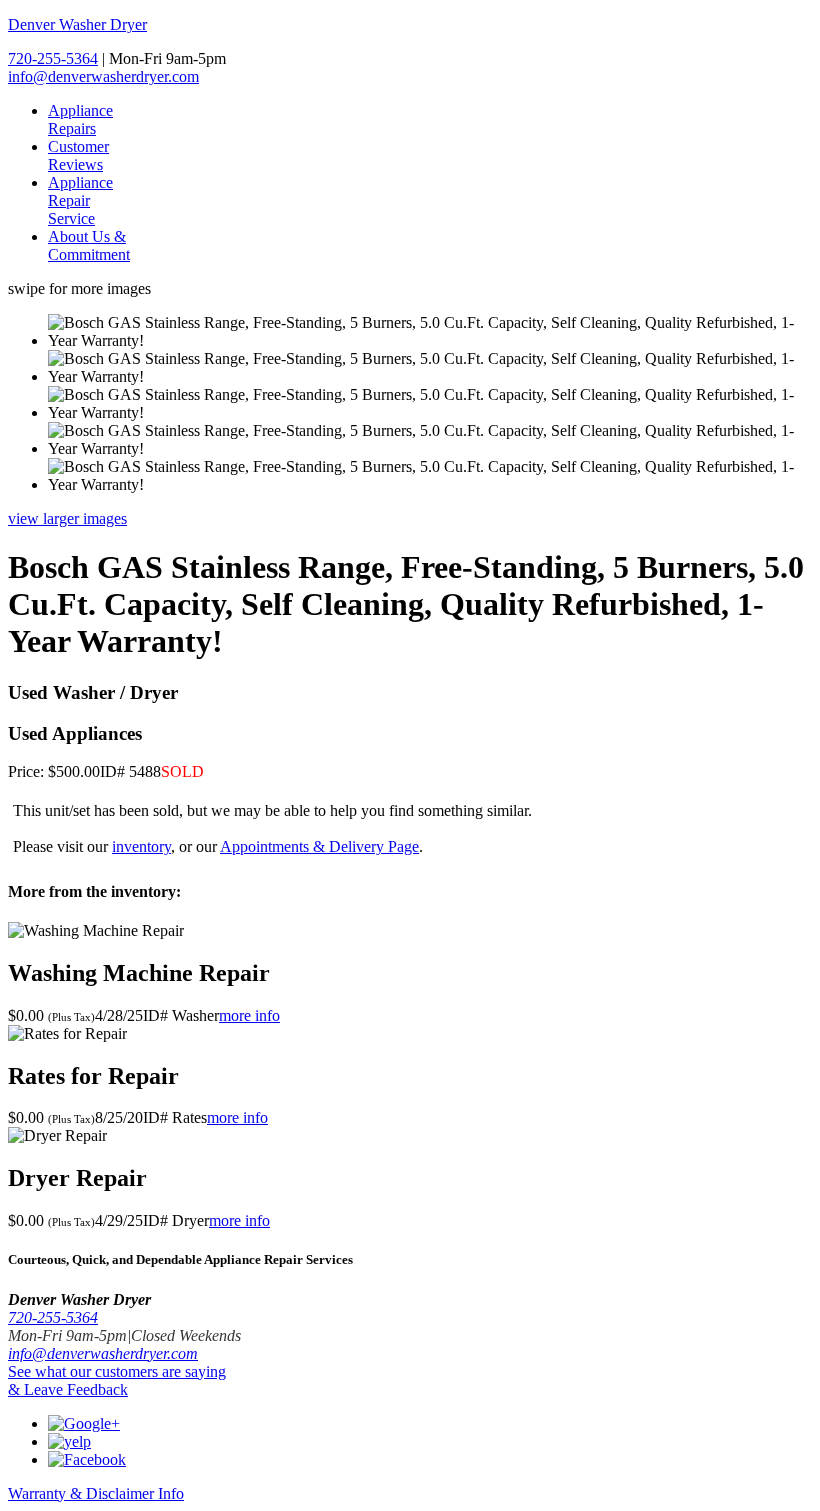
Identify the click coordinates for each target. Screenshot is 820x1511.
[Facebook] (87, 1459)
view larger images (67, 518)
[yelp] (69, 1441)
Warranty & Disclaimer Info (96, 1493)
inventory (141, 846)
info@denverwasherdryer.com (103, 76)
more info (249, 1015)
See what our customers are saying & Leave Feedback (117, 1380)
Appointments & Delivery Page (319, 846)
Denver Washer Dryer (77, 24)
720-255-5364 (53, 58)
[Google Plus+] (84, 1423)
